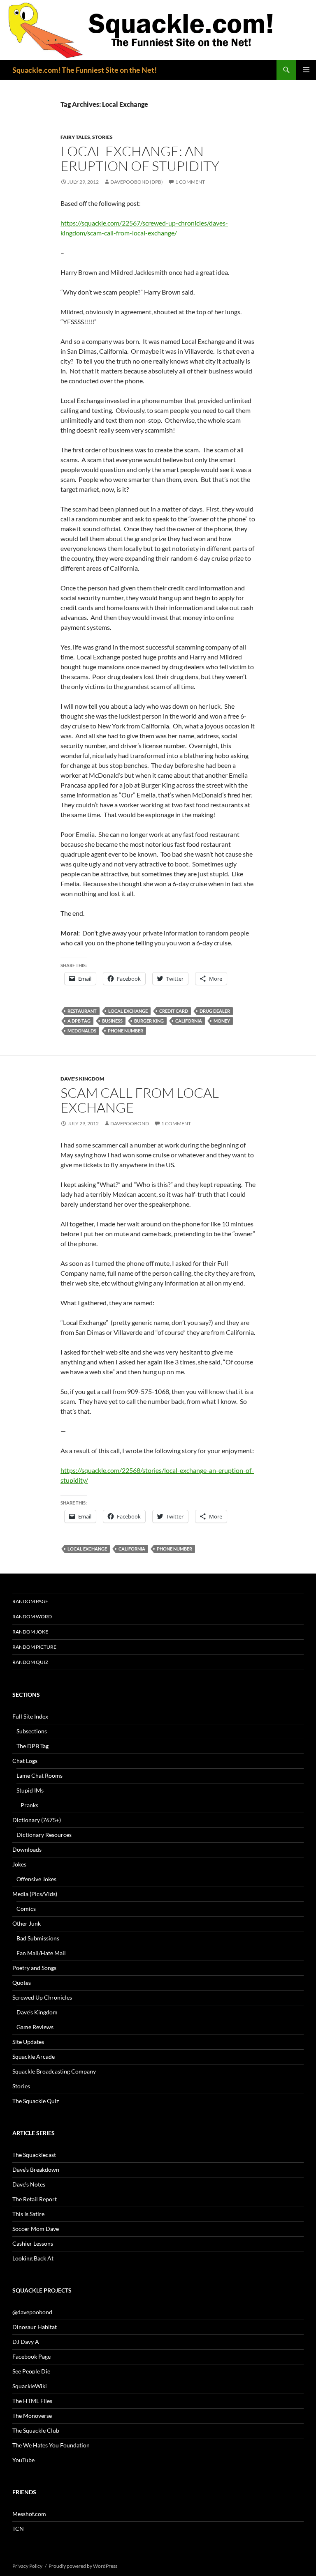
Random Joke (30, 1632)
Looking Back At (33, 2258)
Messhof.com (29, 2514)
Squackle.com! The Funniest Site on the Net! (85, 70)
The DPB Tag (33, 1746)
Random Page (30, 1601)
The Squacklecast (34, 2155)
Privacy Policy (27, 2566)
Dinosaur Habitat (35, 2327)
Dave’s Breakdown (36, 2169)
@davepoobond (32, 2312)
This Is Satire (28, 2214)
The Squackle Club (36, 2430)
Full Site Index (30, 1716)
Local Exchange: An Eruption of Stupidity (140, 158)
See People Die (31, 2371)
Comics (26, 1909)
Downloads (27, 1849)
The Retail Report (35, 2199)
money (222, 1021)
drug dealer (215, 1011)
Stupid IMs (30, 1790)
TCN (18, 2529)
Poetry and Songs (34, 1968)
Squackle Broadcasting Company (54, 2071)
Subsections (32, 1731)
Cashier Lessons (33, 2243)
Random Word (32, 1616)
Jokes (19, 1864)
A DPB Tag (79, 1021)
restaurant (82, 1011)
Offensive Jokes (36, 1879)
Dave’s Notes (29, 2184)
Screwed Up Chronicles (42, 1997)
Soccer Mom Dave (36, 2229)
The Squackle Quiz (36, 2101)
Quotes (22, 1983)
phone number (125, 1031)
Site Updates (28, 2042)
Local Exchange (128, 1011)
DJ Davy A (26, 2342)
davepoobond (130, 1123)
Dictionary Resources (44, 1835)
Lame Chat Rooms (39, 1775)
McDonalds (82, 1031)
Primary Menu (306, 70)
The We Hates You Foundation (51, 2445)
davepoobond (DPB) (137, 182)
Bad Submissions (38, 1938)
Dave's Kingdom (82, 1079)
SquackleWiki (30, 2386)
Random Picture (34, 1647)
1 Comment (190, 182)
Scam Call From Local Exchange (140, 1100)
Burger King (149, 1021)
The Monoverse (32, 2416)
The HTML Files (32, 2401)
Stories (102, 137)
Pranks (29, 1805)
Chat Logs (25, 1761)
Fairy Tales (75, 137)
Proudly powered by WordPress (83, 2566)
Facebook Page (31, 2356)
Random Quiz (30, 1662)
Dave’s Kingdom (37, 2012)
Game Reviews (35, 2027)
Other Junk (27, 1923)
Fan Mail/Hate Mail (41, 1953)
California (189, 1021)
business (112, 1021)
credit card (174, 1011)
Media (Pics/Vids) (35, 1894)
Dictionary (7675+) (37, 1820)
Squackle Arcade (34, 2056)
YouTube (23, 2460)
